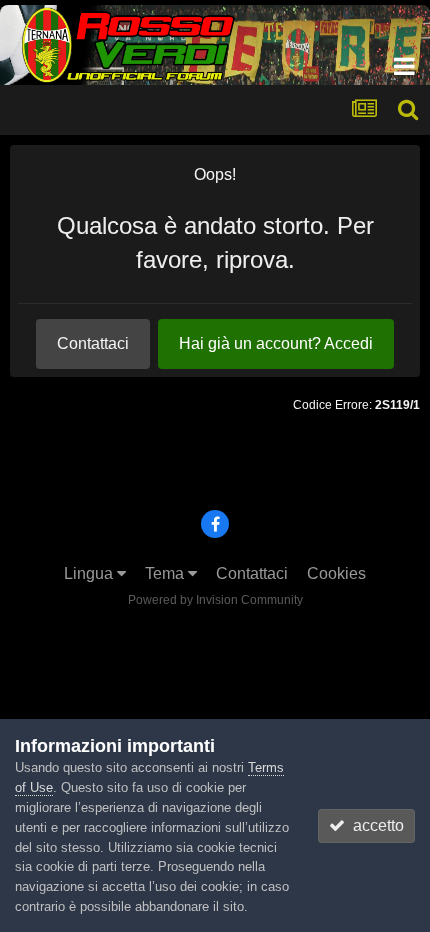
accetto (374, 825)
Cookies (336, 573)
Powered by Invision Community (215, 600)
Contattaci (93, 343)
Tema (166, 573)
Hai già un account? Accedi (276, 343)
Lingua (90, 573)
